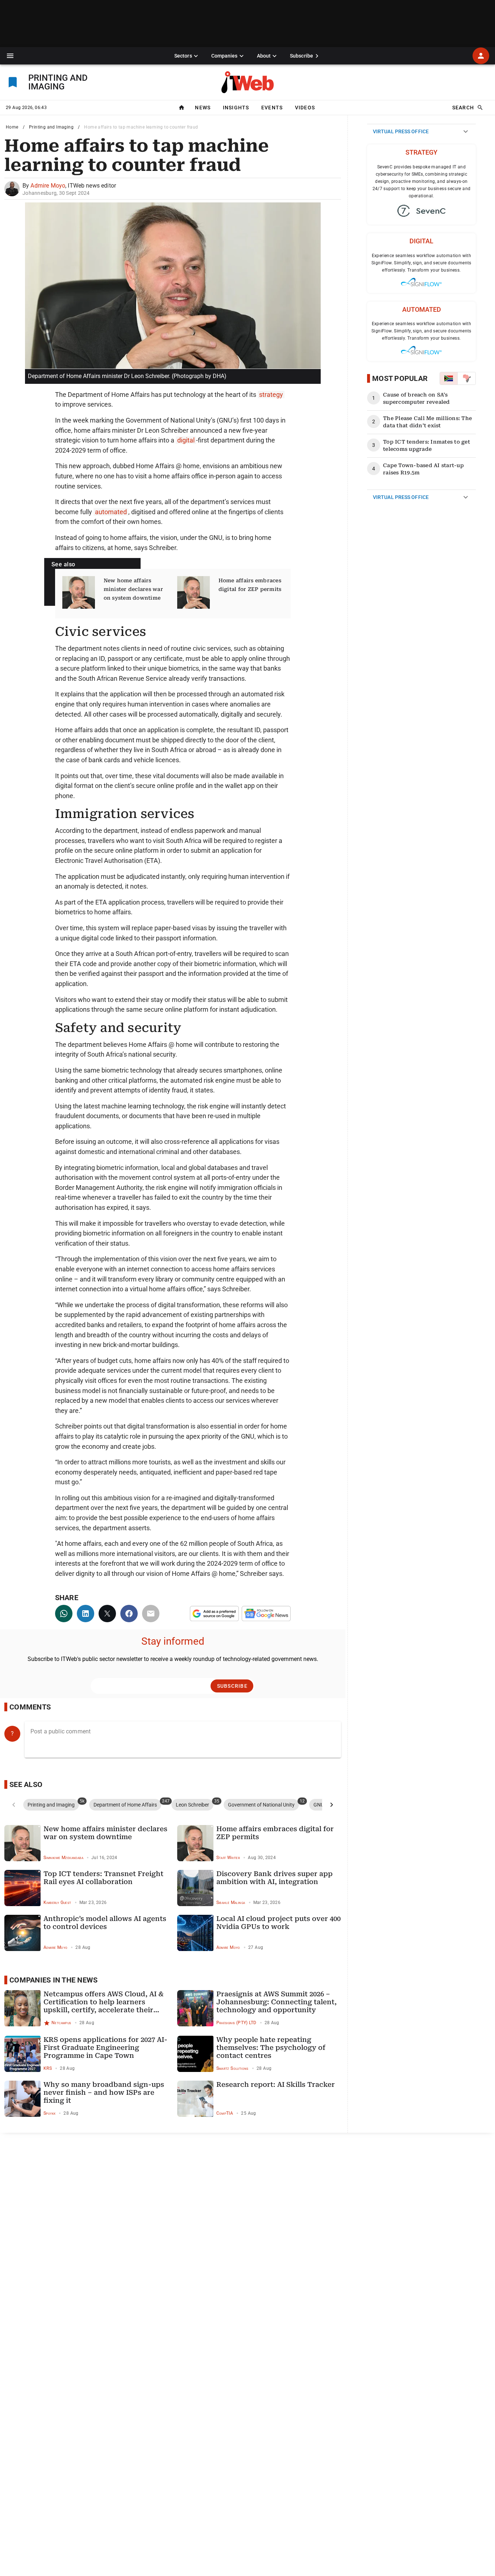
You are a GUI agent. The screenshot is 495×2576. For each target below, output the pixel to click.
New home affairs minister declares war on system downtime (133, 589)
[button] (10, 56)
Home (12, 127)
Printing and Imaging (51, 127)
